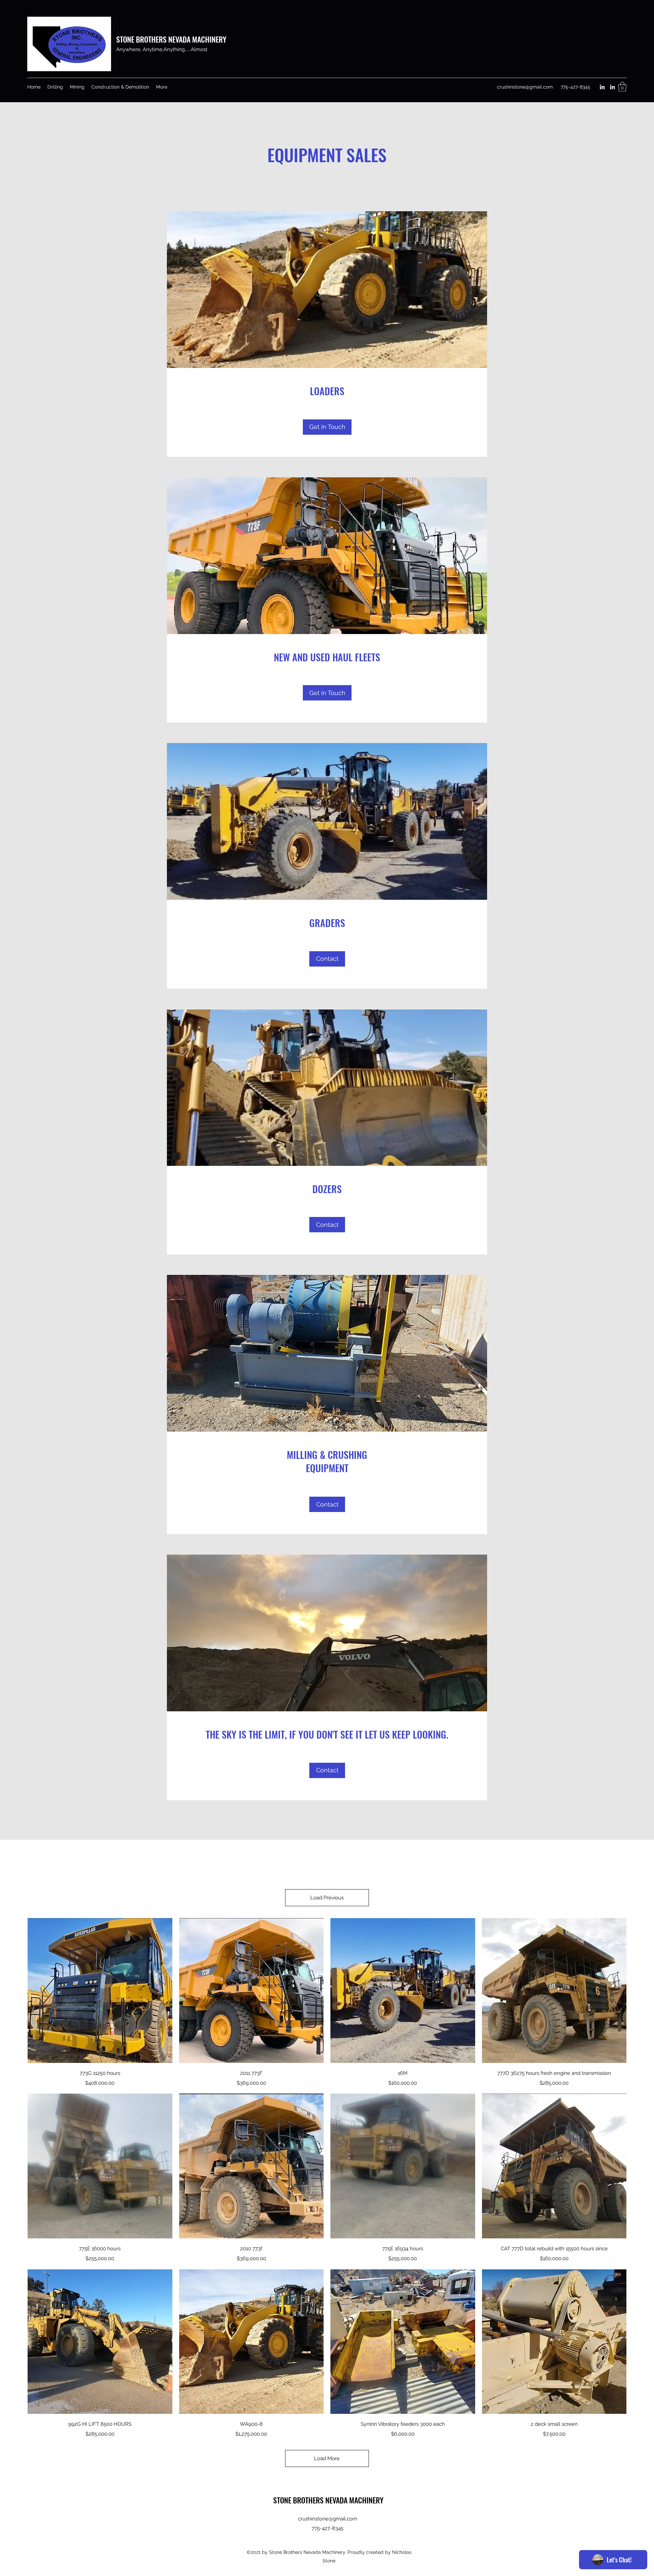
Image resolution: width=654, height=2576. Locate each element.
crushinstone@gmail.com (525, 87)
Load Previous (327, 1898)
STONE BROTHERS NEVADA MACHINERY (171, 39)
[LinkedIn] (602, 87)
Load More (327, 2458)
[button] (622, 87)
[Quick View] (100, 1991)
